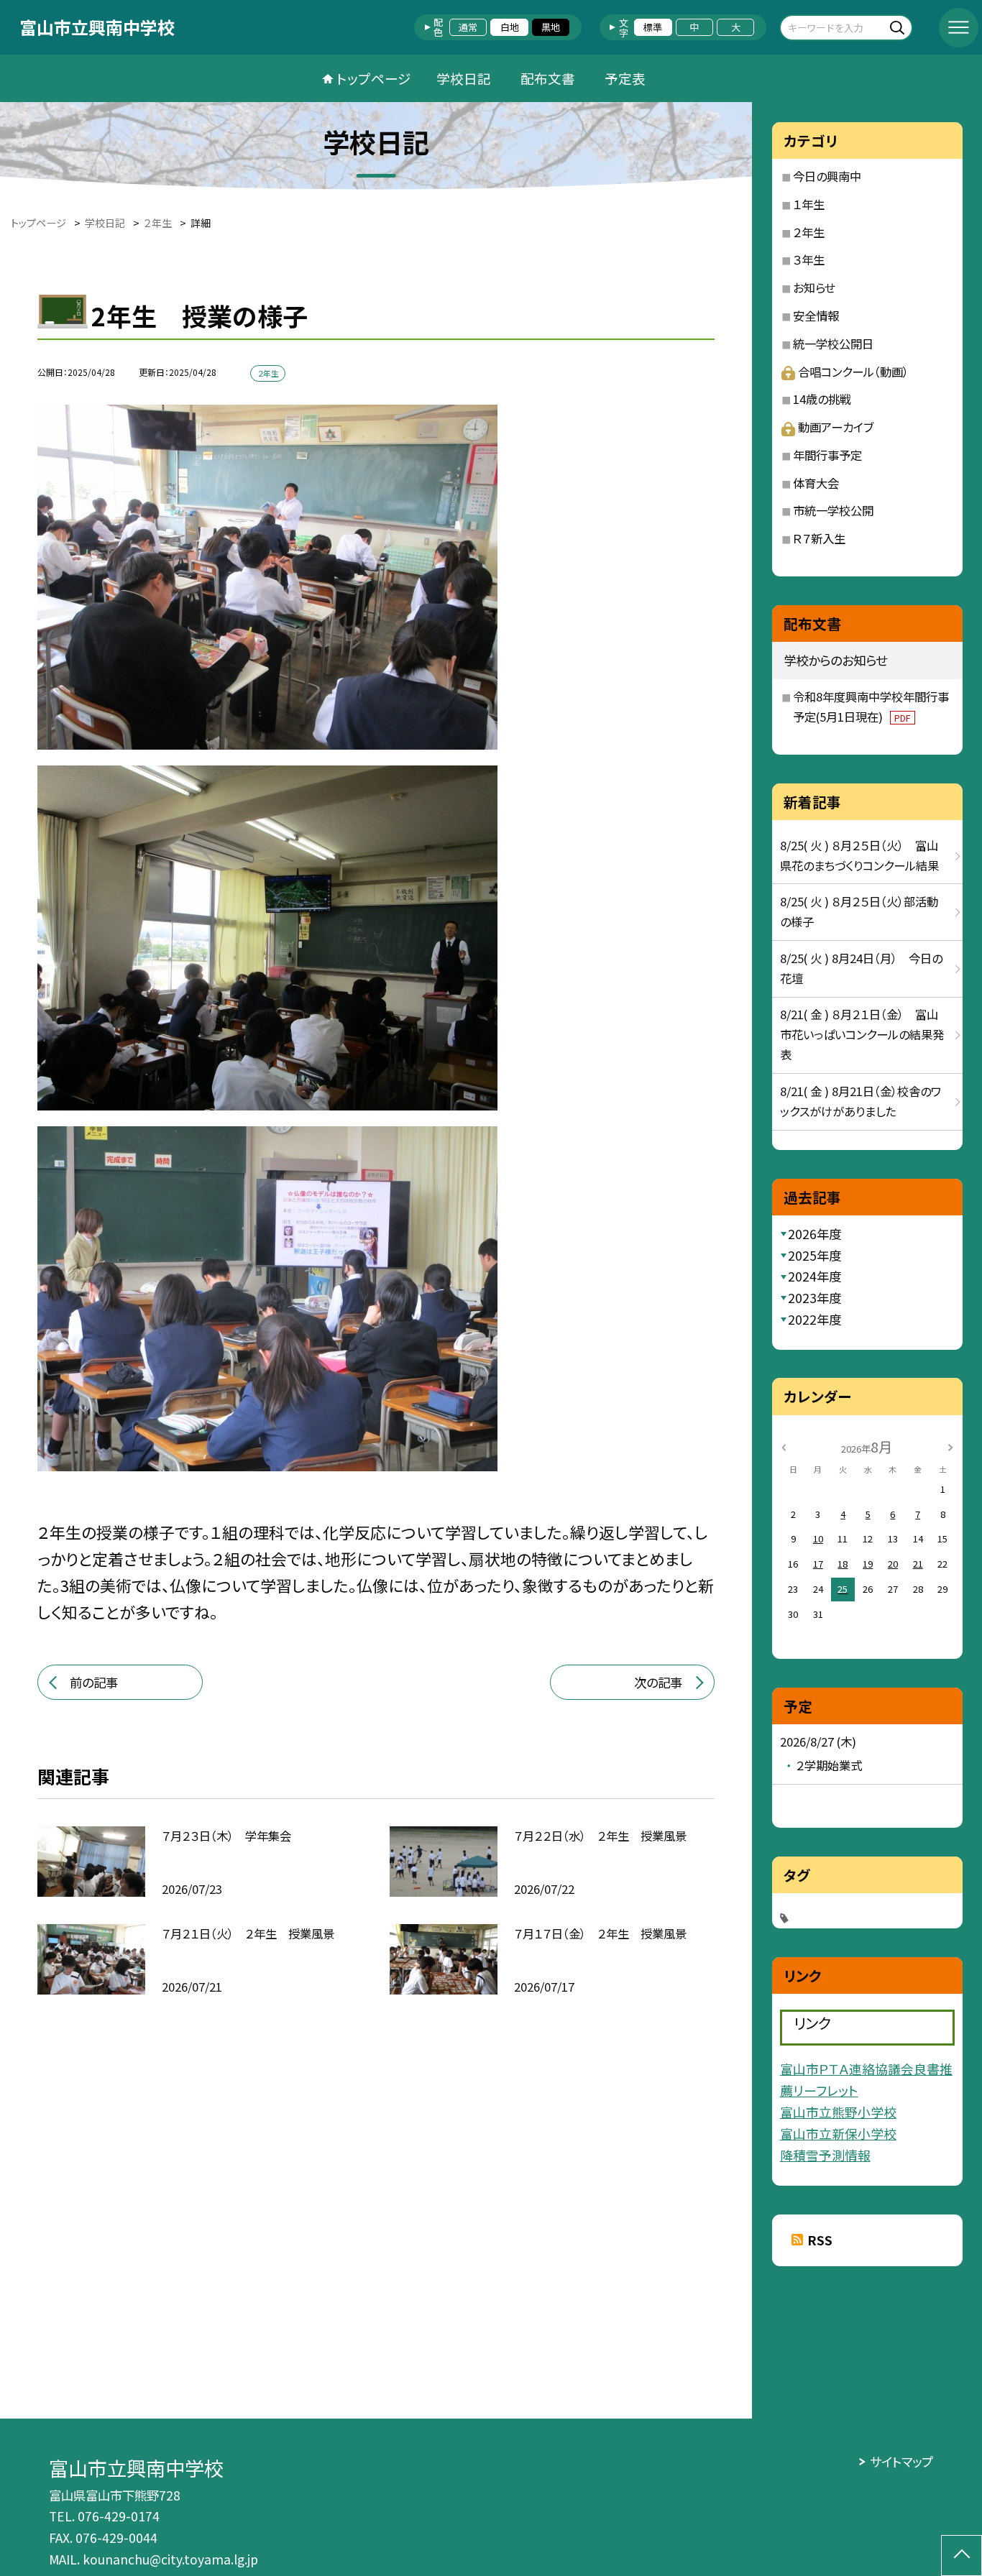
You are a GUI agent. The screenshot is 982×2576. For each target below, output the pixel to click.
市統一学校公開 (833, 510)
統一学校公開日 (833, 344)
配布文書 (548, 78)
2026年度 (814, 1234)
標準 (653, 27)
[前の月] (784, 1446)
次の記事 (658, 1682)
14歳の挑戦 (822, 399)
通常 (468, 27)
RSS (820, 2240)
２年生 (809, 232)
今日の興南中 (827, 176)
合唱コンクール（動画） (853, 372)
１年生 (809, 204)
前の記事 (94, 1682)
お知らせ (814, 287)
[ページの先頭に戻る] (962, 2556)
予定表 (625, 78)
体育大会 (816, 483)
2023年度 (814, 1298)
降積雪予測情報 (825, 2155)
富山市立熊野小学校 (838, 2112)
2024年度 (814, 1276)
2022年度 (814, 1319)
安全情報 (816, 316)
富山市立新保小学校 (838, 2133)
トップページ (374, 78)
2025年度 (814, 1255)
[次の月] (950, 1446)
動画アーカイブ (836, 427)
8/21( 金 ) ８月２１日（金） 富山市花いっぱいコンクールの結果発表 (862, 1034)
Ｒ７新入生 (819, 538)
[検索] (900, 27)
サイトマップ (901, 2461)
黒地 (551, 27)
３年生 (809, 259)
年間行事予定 (827, 455)
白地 (510, 27)
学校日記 (464, 78)
